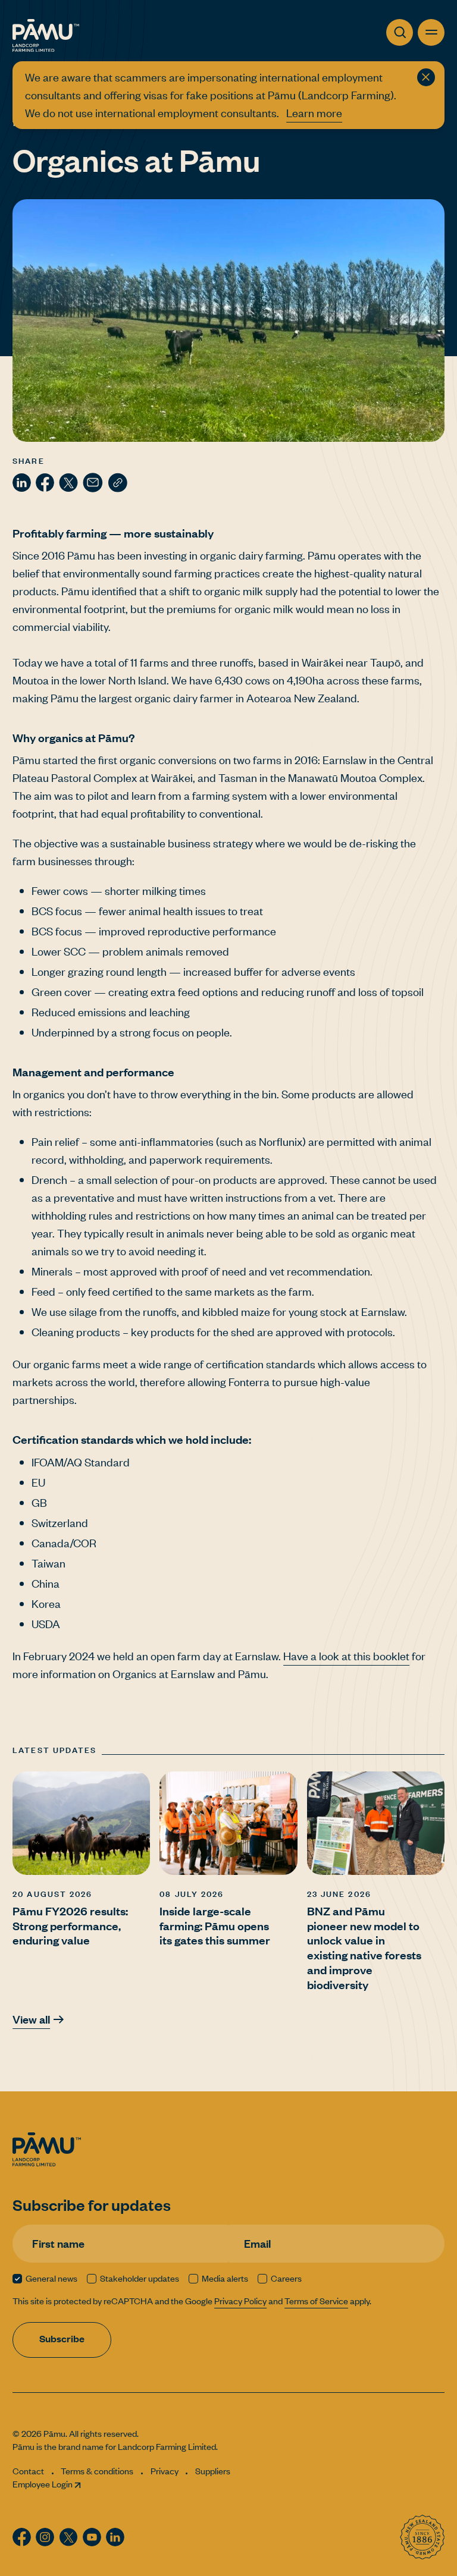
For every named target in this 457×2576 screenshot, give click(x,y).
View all (31, 2019)
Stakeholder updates (140, 2278)
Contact (28, 2471)
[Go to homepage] (46, 35)
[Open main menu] (431, 32)
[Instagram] (45, 2537)
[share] (93, 483)
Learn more (314, 113)
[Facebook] (45, 483)
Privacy (165, 2471)
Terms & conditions (97, 2471)
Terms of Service (316, 2301)
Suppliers (213, 2471)
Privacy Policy (240, 2301)
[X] (68, 483)
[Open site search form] (400, 32)
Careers (286, 2278)
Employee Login (43, 2484)
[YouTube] (92, 2537)
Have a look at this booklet (346, 1656)
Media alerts (225, 2278)
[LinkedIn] (22, 483)
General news (51, 2278)
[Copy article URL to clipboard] (118, 483)
